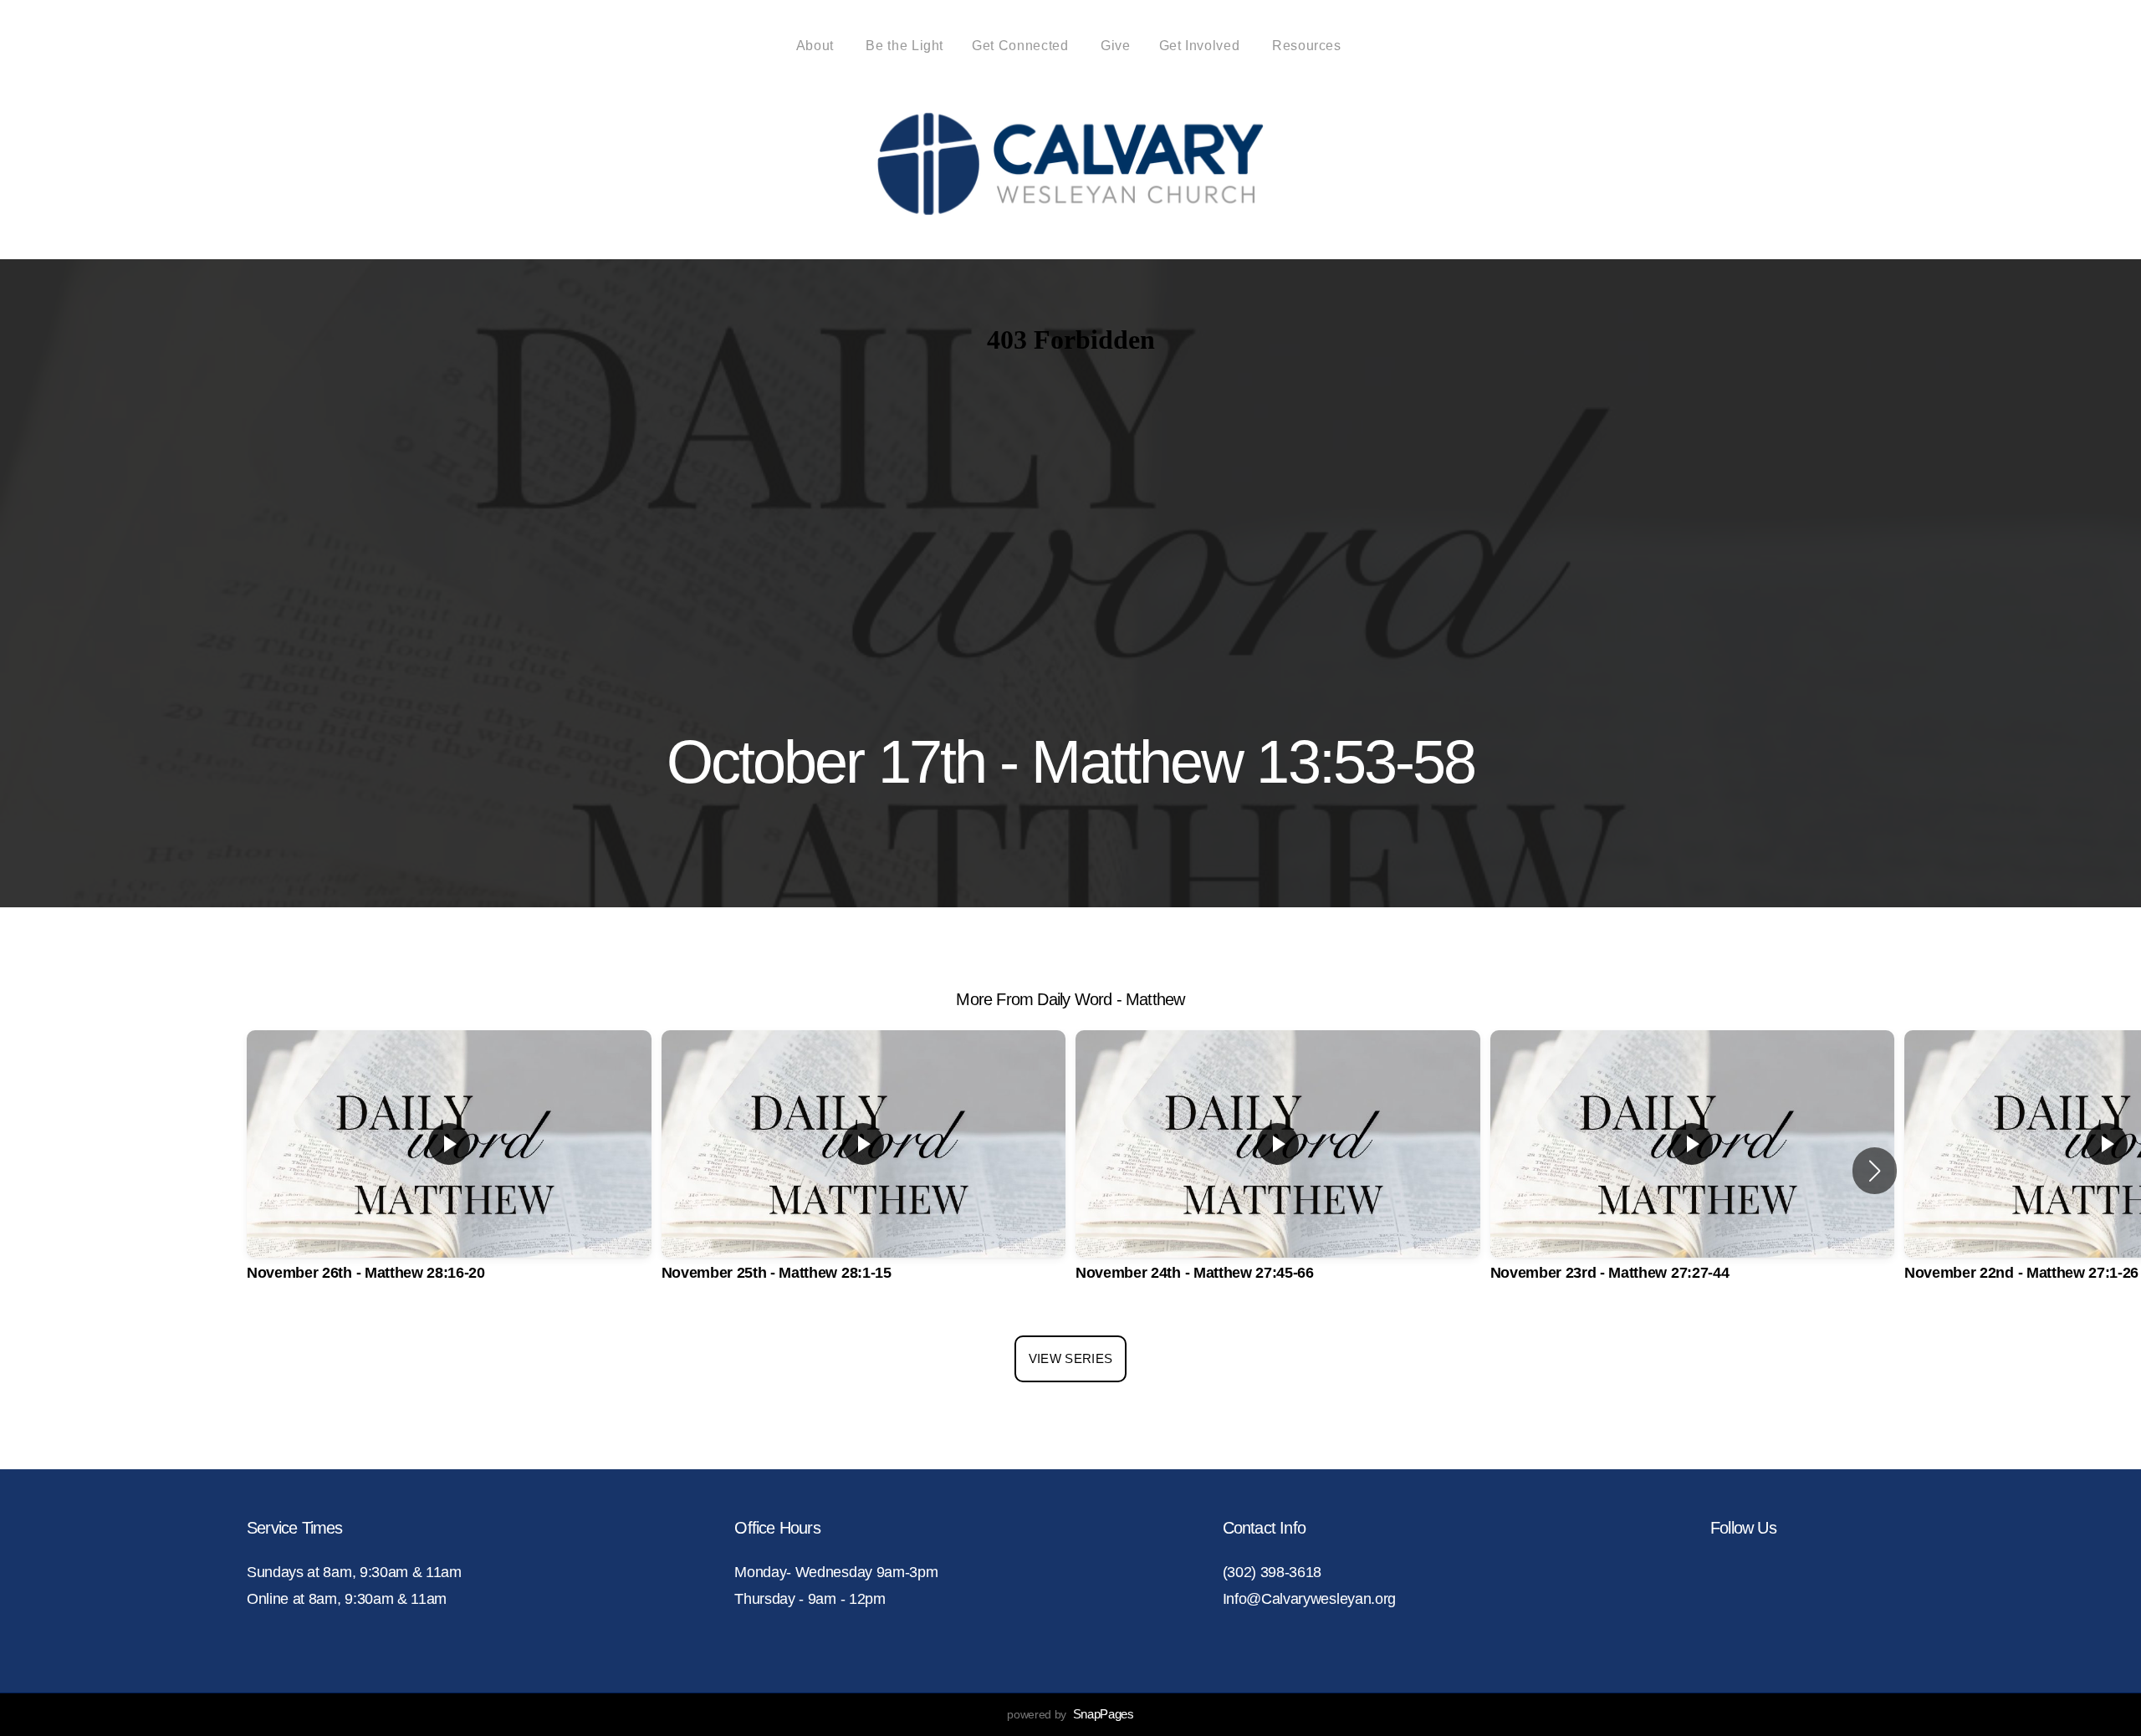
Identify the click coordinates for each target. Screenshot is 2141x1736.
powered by (1070, 1714)
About (817, 46)
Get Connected (1022, 46)
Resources (1308, 46)
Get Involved (1201, 46)
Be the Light (904, 46)
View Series (1070, 1358)
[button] (1875, 1171)
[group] (449, 1170)
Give (1116, 46)
